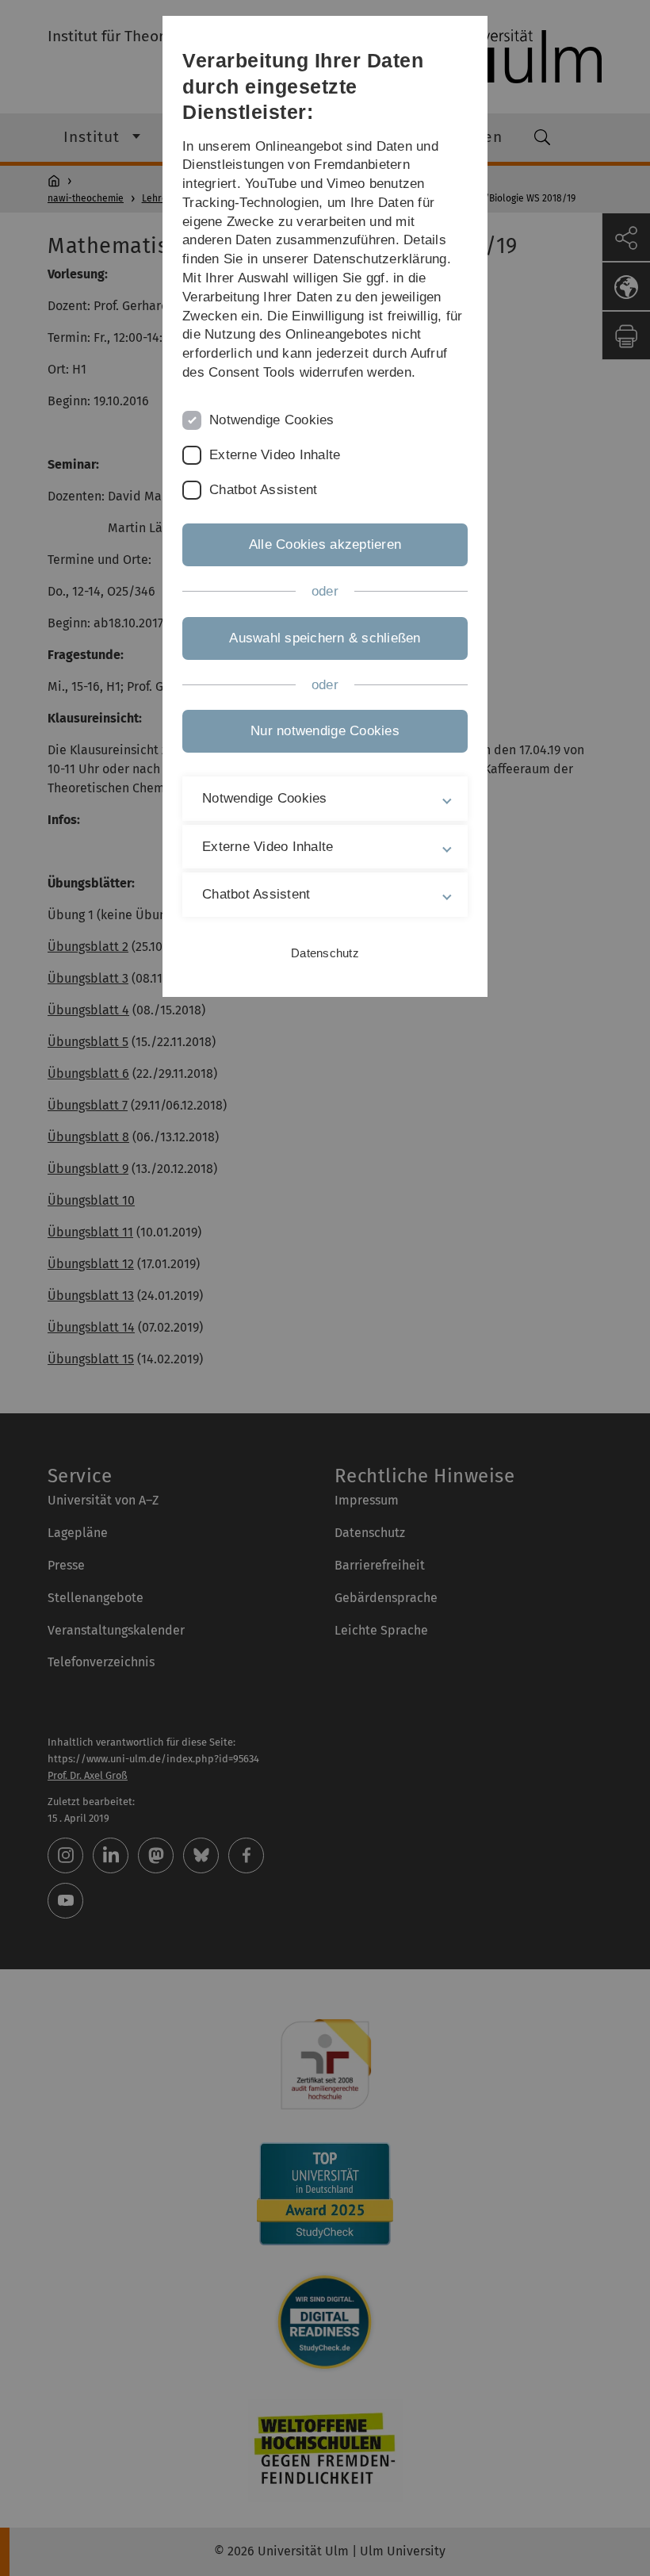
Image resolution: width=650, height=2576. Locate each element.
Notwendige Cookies (272, 420)
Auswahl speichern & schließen (325, 638)
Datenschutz (325, 953)
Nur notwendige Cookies (325, 731)
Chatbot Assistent (263, 490)
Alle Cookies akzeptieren (325, 544)
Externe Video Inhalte (275, 455)
